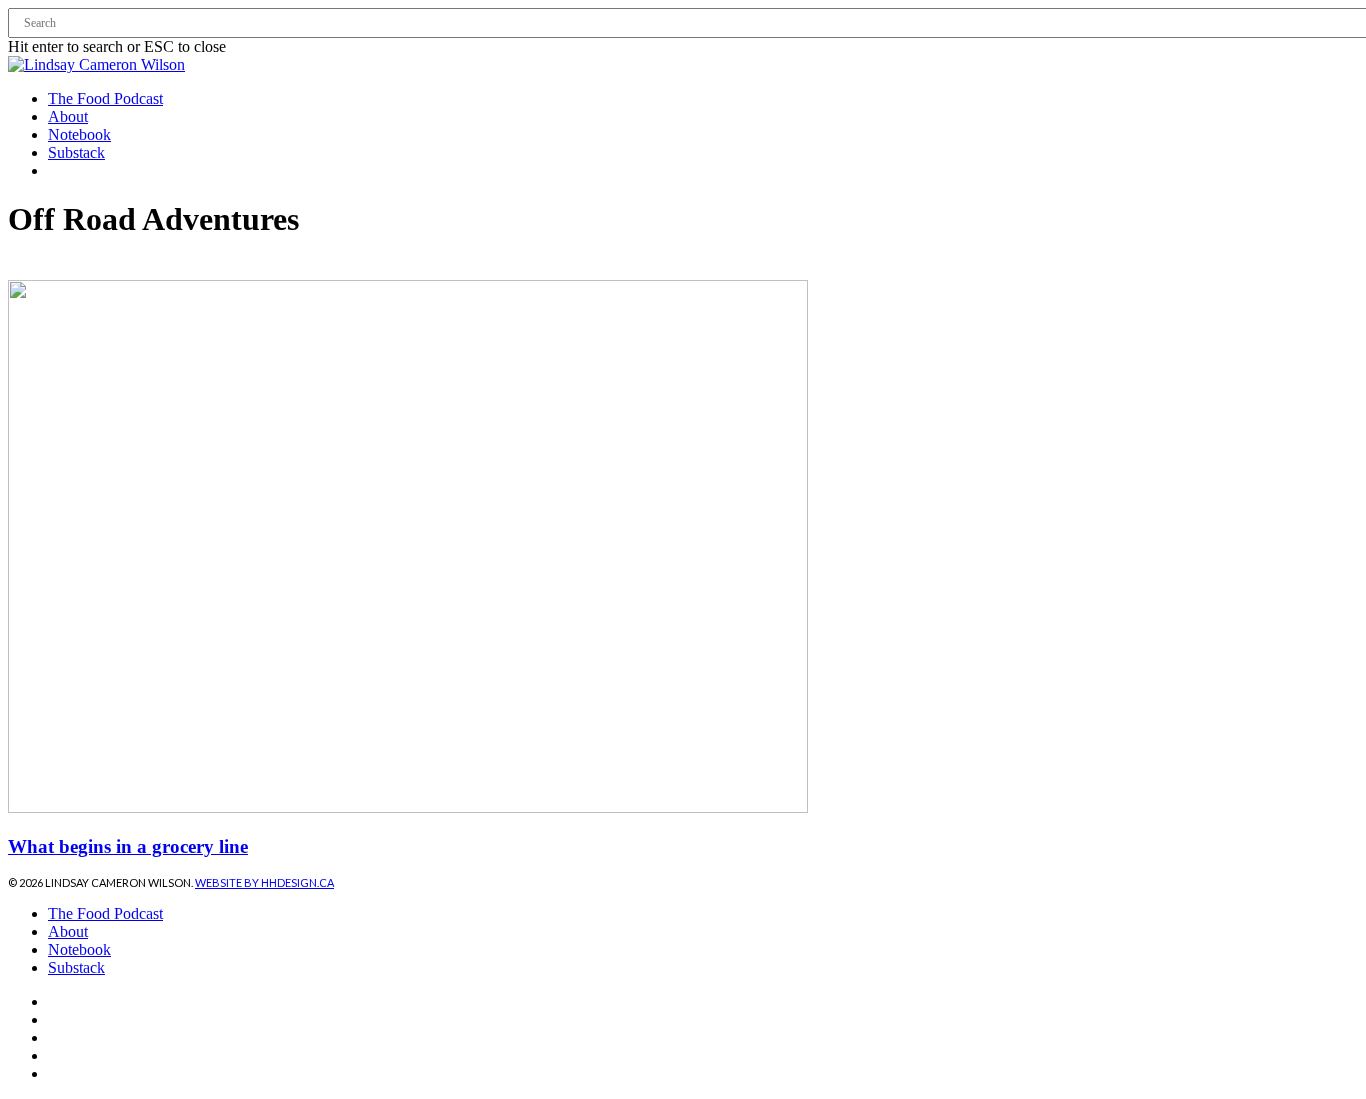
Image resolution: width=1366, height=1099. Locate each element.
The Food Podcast (105, 913)
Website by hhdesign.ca (264, 882)
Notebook (79, 949)
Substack (76, 967)
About (68, 931)
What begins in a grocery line (128, 846)
